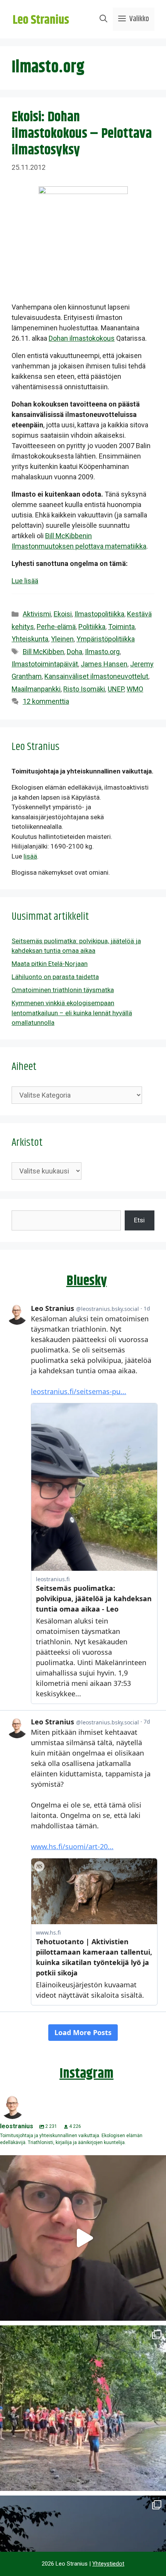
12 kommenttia (46, 701)
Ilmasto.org (102, 652)
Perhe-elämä (56, 627)
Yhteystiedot (108, 2564)
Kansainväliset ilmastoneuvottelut (96, 676)
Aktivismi (37, 614)
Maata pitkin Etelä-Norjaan (50, 964)
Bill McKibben (43, 652)
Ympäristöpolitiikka (106, 639)
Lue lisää (25, 581)
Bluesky (87, 1281)
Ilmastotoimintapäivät (45, 664)
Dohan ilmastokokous (82, 338)
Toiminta (121, 627)
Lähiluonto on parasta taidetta (55, 977)
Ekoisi (63, 614)
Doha (75, 652)
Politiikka (92, 627)
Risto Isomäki (84, 689)
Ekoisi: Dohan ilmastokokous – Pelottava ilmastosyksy (82, 134)
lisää (30, 856)
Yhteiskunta (30, 639)
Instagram (86, 2074)
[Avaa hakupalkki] (103, 19)
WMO (135, 689)
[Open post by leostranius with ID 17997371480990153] (83, 2238)
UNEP (116, 689)
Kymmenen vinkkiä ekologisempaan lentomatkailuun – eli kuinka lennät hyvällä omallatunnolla (72, 1013)
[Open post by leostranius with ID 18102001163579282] (83, 2408)
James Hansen (104, 664)
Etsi (139, 1220)
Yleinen (62, 639)
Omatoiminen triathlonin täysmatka (63, 990)
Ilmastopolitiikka (99, 614)
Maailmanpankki (36, 689)
